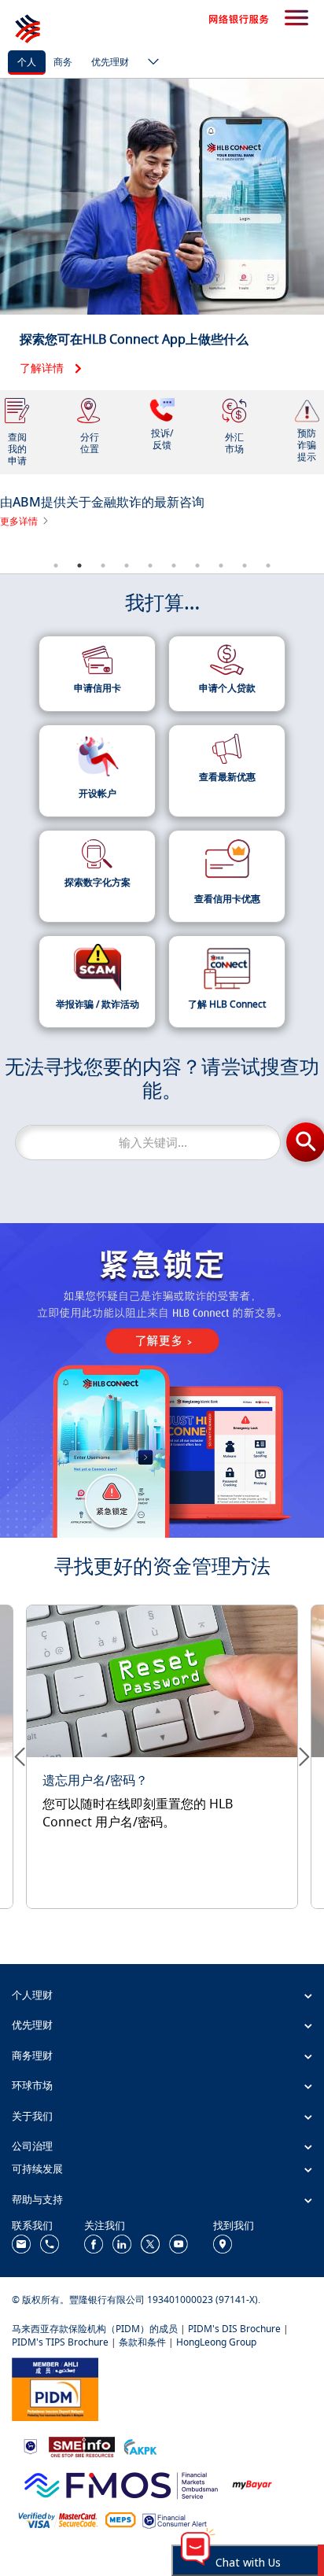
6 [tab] (174, 566)
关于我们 (32, 2116)
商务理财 (32, 2055)
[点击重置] (162, 1749)
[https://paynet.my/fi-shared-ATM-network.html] (120, 2520)
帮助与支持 (37, 2199)
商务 (63, 62)
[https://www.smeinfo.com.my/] (82, 2445)
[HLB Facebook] (94, 2243)
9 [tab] (245, 566)
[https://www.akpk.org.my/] (140, 2446)
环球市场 (32, 2085)
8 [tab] (221, 566)
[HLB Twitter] (150, 2243)
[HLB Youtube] (179, 2243)
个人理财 (32, 1995)
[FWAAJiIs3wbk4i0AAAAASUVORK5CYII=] (50, 2243)
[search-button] (296, 19)
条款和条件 (142, 2342)
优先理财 (110, 62)
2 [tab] (79, 566)
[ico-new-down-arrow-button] (149, 63)
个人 (27, 62)
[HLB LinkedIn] (122, 2243)
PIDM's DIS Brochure (234, 2329)
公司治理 (32, 2146)
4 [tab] (127, 566)
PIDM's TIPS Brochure (60, 2342)
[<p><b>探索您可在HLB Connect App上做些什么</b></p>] (162, 234)
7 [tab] (197, 566)
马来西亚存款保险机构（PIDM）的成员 (95, 2329)
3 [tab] (103, 566)
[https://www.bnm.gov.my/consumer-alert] (175, 2520)
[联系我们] (21, 2243)
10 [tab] (268, 566)
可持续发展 (37, 2169)
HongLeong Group (216, 2342)
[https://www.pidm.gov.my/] (55, 2388)
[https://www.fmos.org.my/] (121, 2483)
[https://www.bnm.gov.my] (30, 2446)
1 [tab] (56, 566)
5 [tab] (150, 566)
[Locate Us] (223, 2243)
